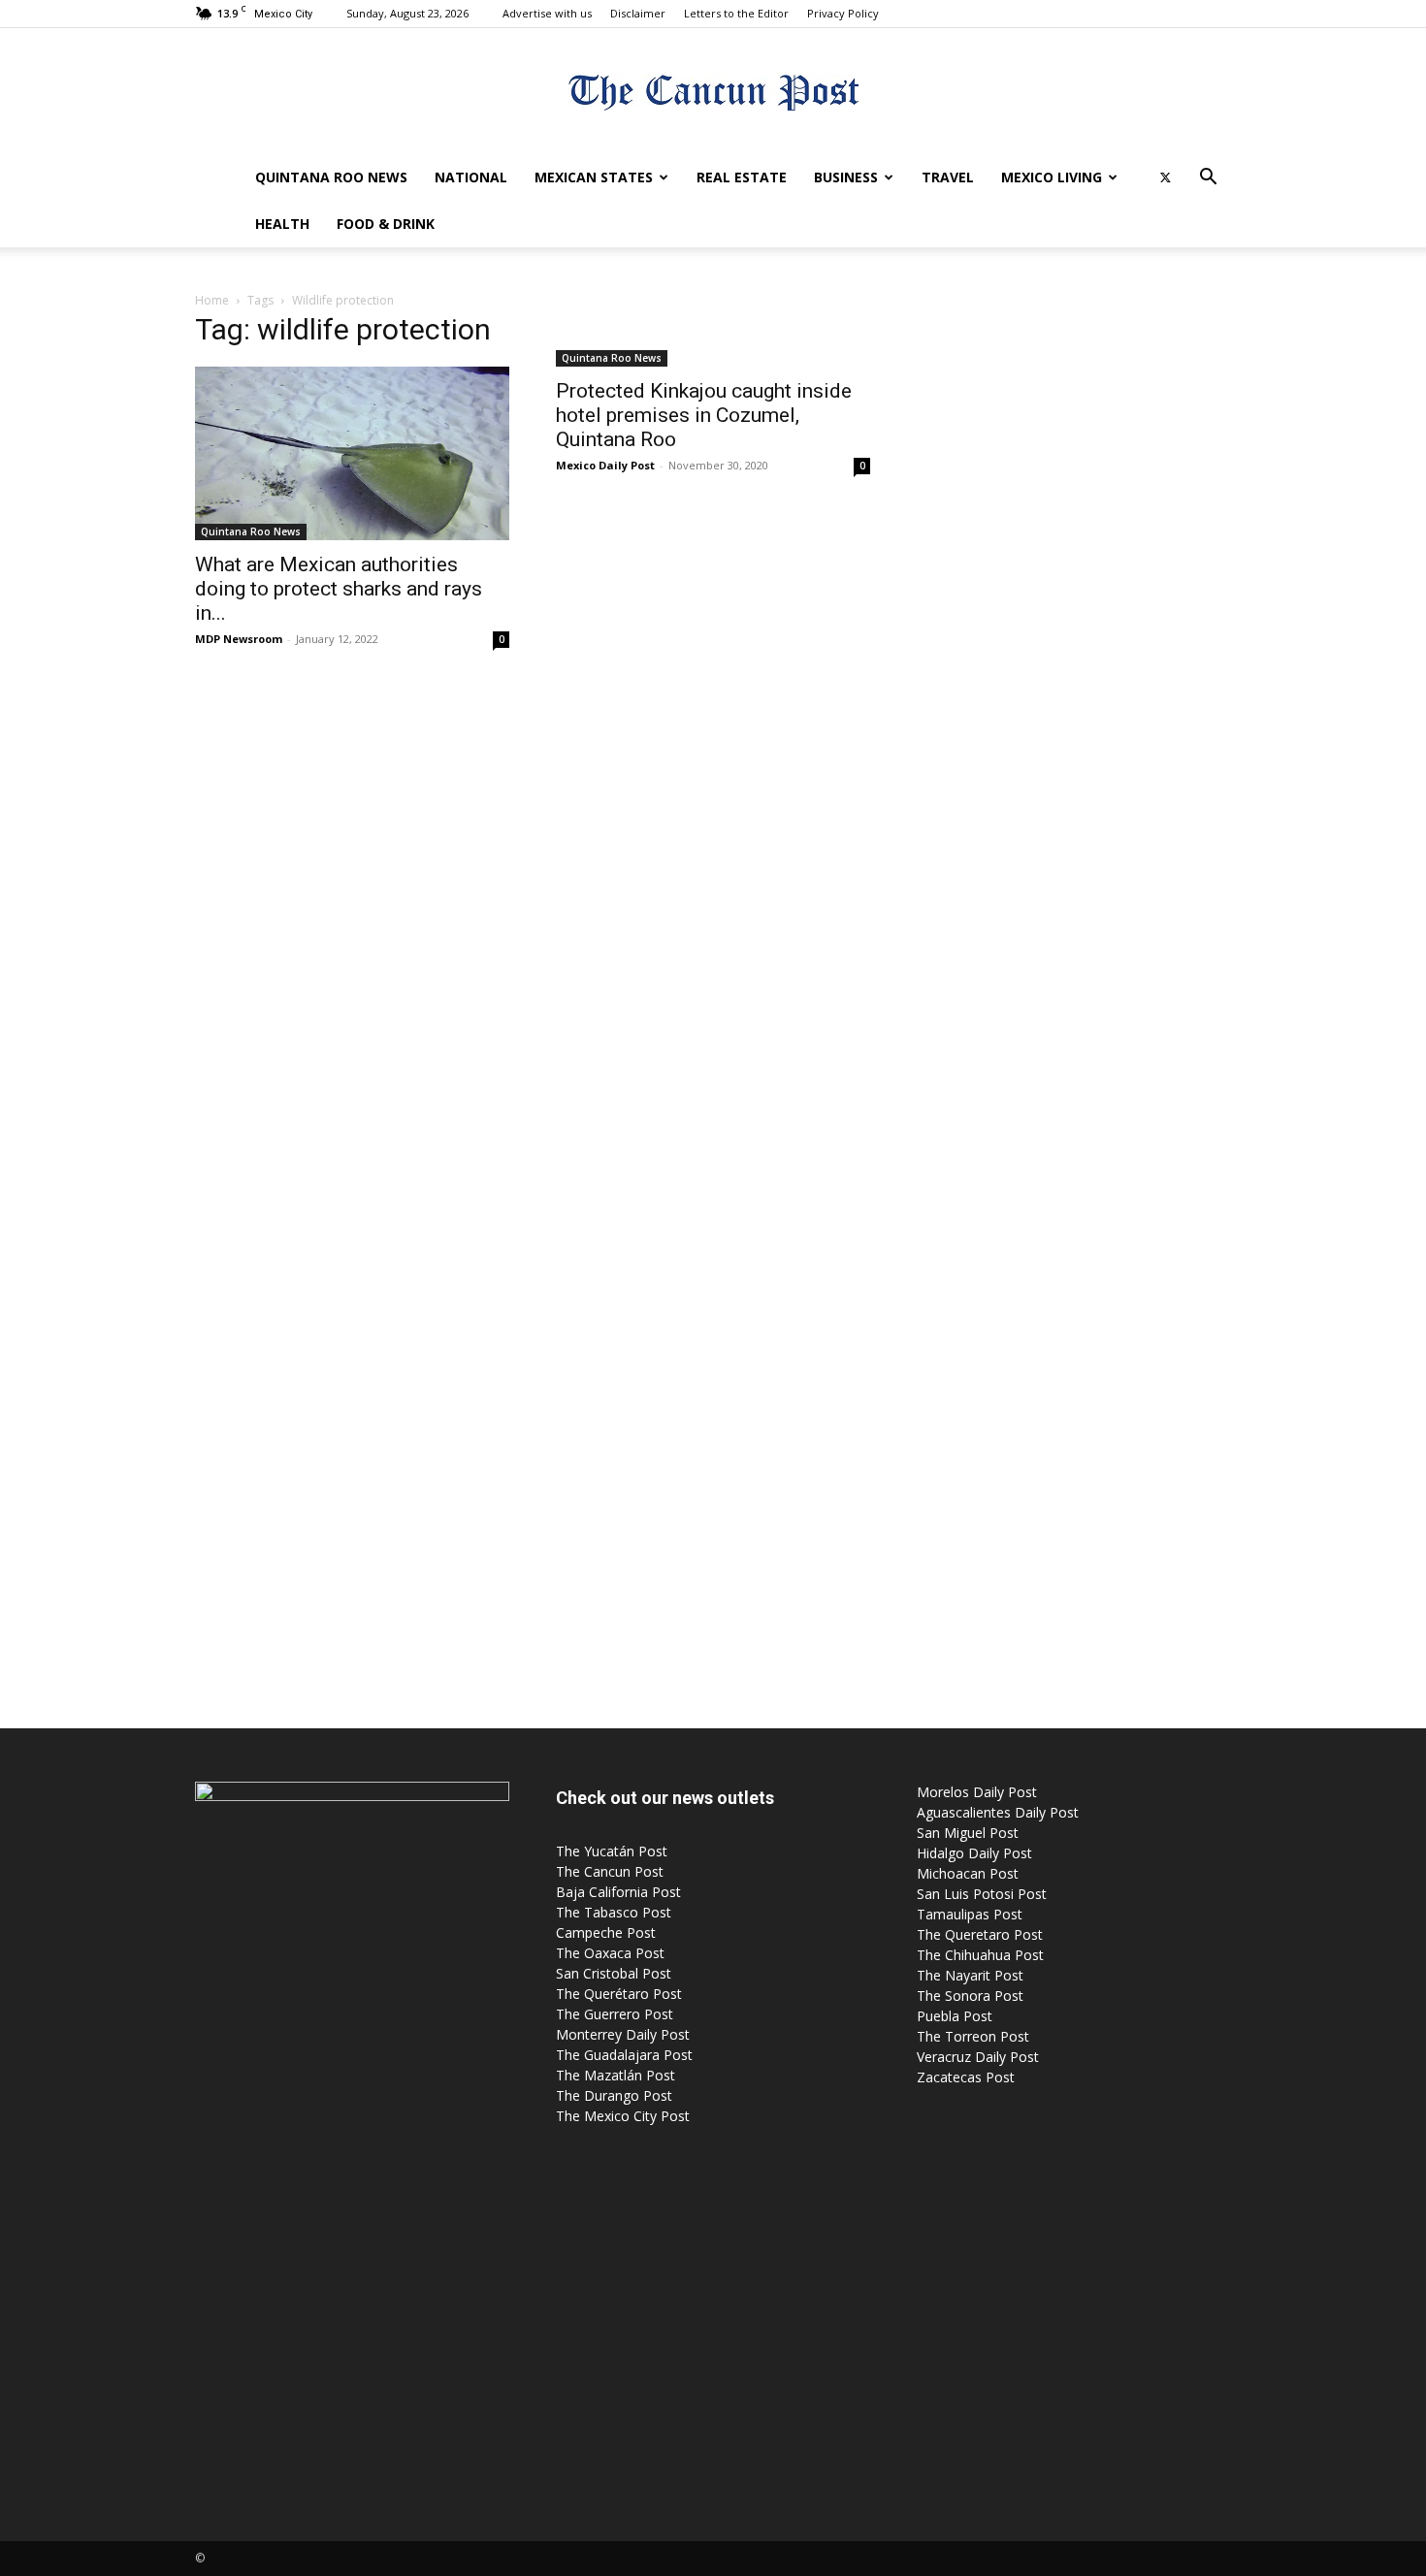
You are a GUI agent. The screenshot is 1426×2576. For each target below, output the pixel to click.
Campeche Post (606, 1932)
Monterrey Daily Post (623, 2034)
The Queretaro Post (980, 1934)
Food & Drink (386, 224)
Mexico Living (1052, 177)
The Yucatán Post (612, 1851)
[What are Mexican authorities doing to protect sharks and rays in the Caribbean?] (352, 453)
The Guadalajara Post (624, 2055)
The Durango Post (614, 2095)
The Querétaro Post (619, 1994)
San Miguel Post (968, 1833)
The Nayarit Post (970, 1975)
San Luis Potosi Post (982, 1894)
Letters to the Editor (736, 13)
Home (212, 300)
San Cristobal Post (614, 1973)
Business (846, 177)
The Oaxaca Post (610, 1953)
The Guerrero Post (615, 2014)
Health (282, 224)
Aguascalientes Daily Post (998, 1812)
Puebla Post (955, 2016)
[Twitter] (1165, 177)
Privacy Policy (843, 13)
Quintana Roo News (331, 177)
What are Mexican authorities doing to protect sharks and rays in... (339, 589)
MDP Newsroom (239, 639)
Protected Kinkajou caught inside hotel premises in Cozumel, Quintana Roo (704, 415)
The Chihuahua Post (980, 1955)
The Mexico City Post (623, 2116)
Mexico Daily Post (605, 465)
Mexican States (594, 177)
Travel (948, 177)
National (471, 177)
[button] (1208, 179)
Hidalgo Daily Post (974, 1853)
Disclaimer (638, 13)
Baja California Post (618, 1892)
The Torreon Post (973, 2036)
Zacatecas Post (966, 2077)
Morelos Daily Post (977, 1792)
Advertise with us (547, 13)
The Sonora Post (970, 1996)
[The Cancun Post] (713, 93)
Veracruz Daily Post (978, 2057)
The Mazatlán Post (616, 2075)
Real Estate (742, 177)
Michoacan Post (968, 1873)
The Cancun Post (610, 1871)
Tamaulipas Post (970, 1914)
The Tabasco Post (614, 1912)
